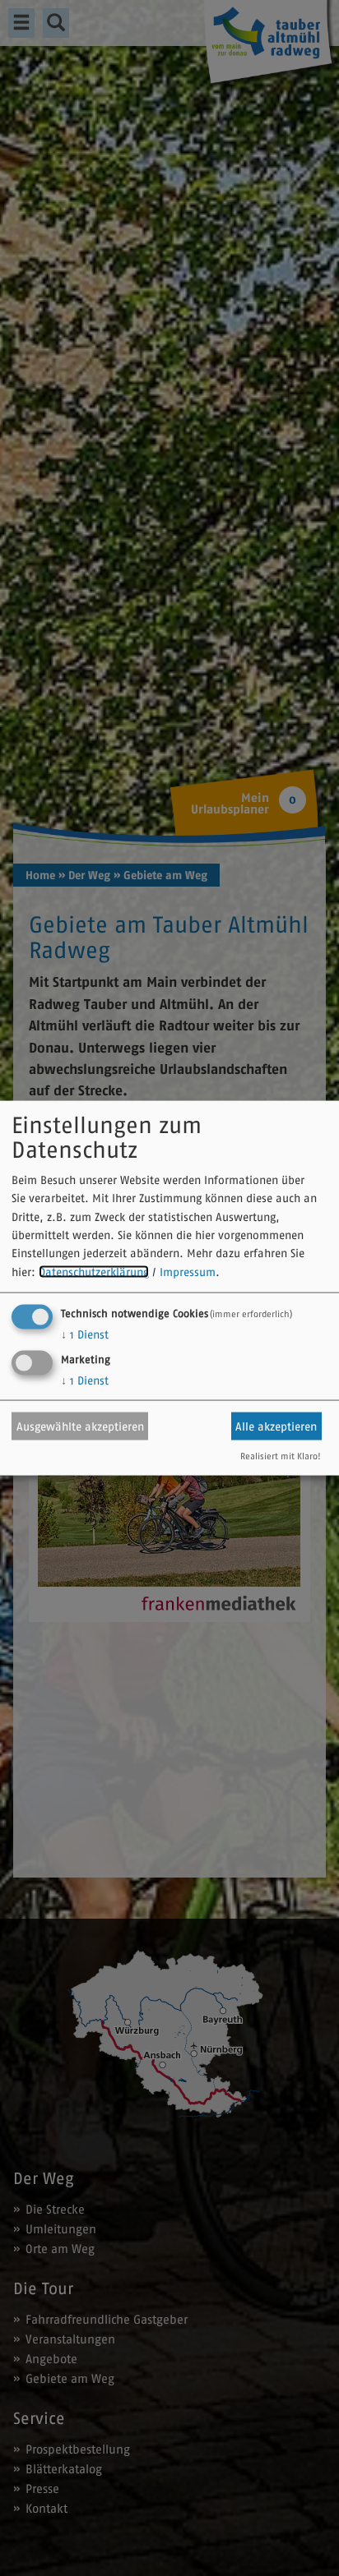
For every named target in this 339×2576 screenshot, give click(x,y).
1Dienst (85, 1334)
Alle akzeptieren (276, 1426)
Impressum (188, 1271)
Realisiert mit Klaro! (281, 1456)
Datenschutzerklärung (94, 1271)
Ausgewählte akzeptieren (80, 1426)
